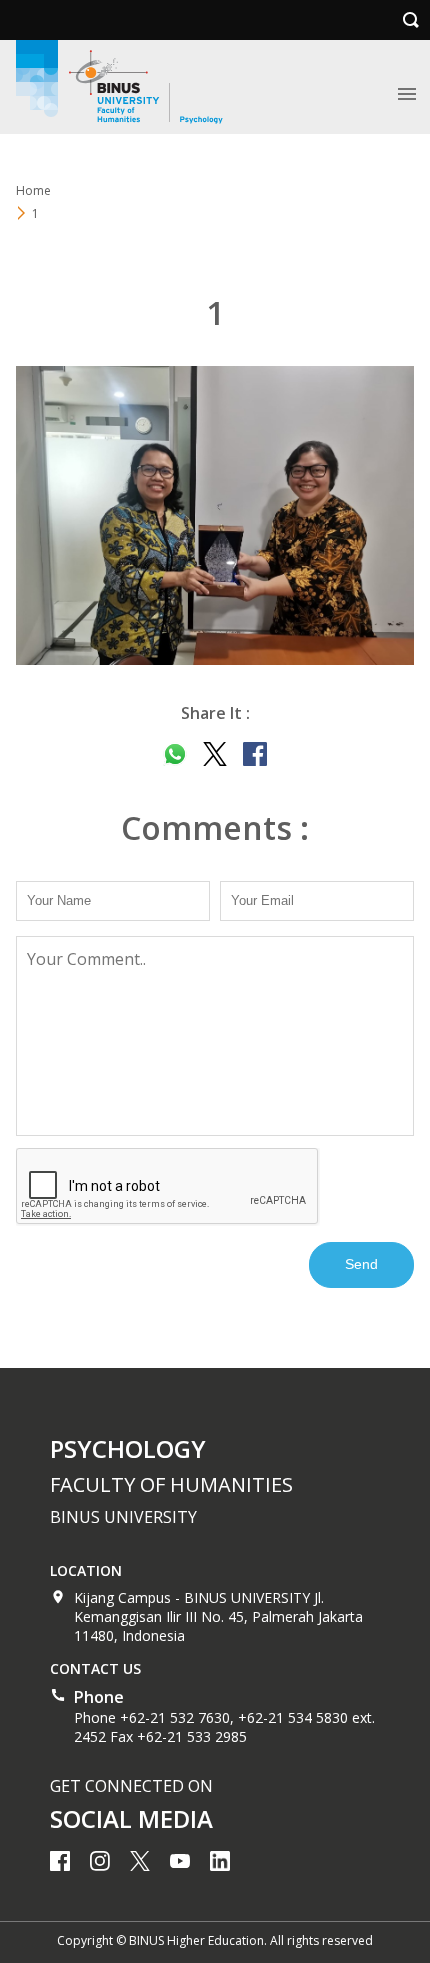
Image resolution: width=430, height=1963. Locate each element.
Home (33, 190)
